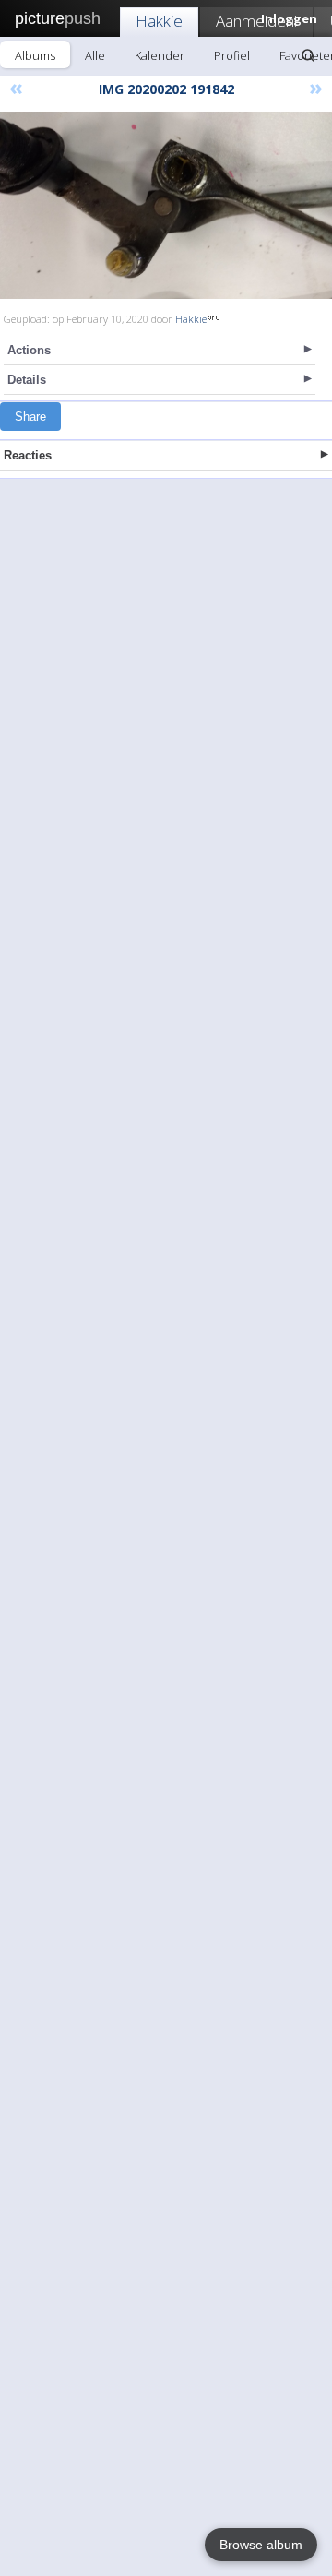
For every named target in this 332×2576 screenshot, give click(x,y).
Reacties (28, 455)
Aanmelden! (256, 21)
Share (30, 417)
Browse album (261, 2545)
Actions (29, 350)
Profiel (232, 55)
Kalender (160, 55)
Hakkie (159, 21)
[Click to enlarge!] (166, 205)
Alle (95, 55)
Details (27, 380)
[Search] (308, 55)
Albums (35, 55)
